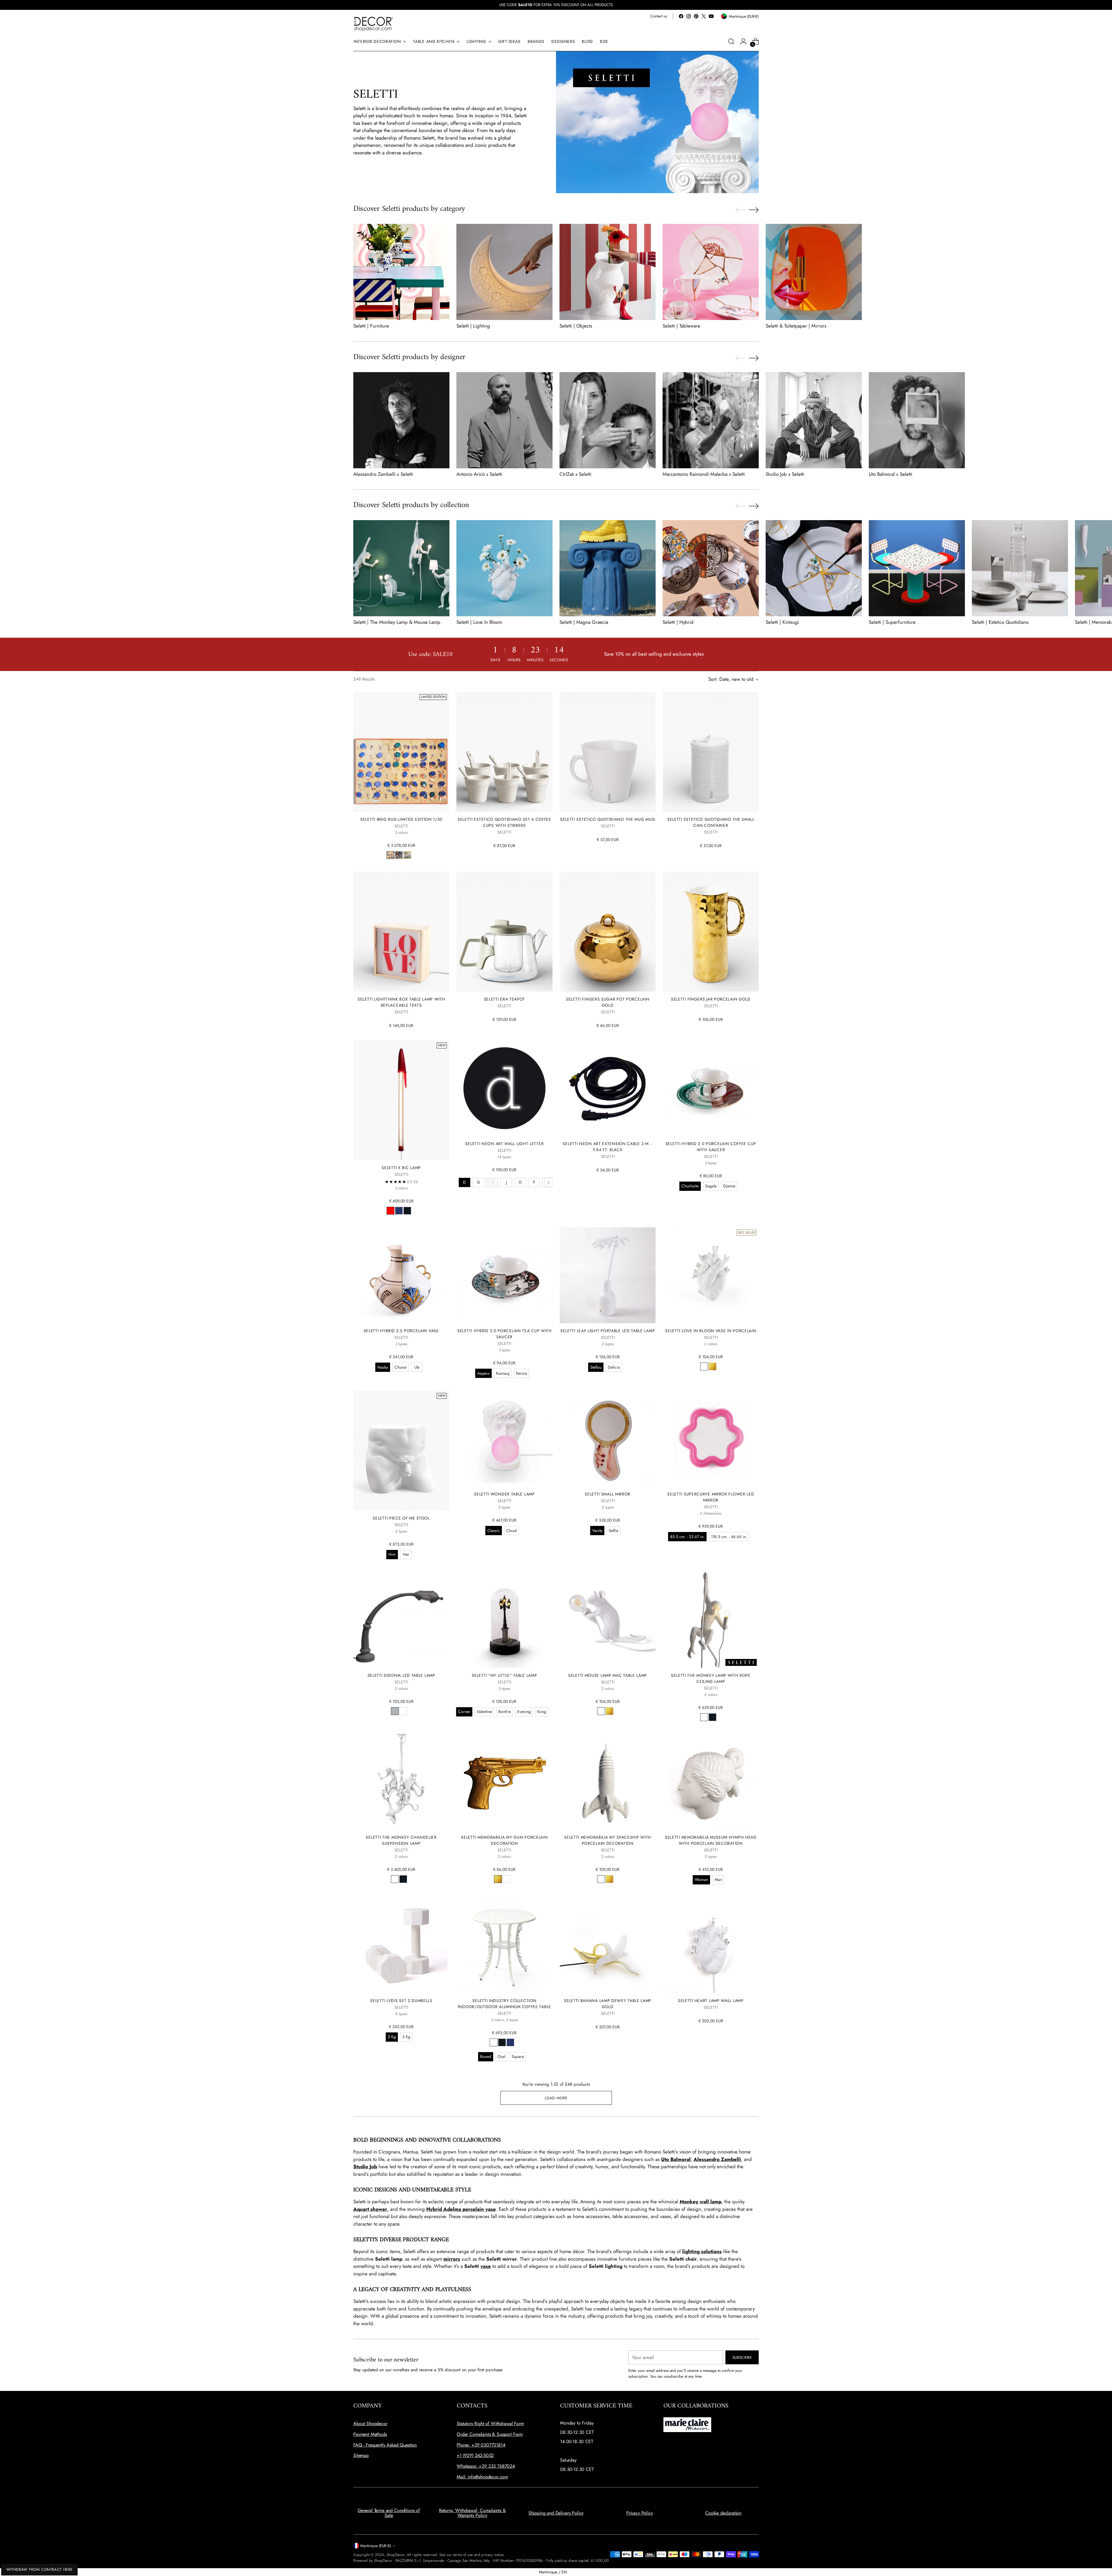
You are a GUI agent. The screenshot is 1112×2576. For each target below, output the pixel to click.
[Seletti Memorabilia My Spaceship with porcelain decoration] (608, 1782)
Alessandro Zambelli (717, 2159)
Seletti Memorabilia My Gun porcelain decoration (504, 1840)
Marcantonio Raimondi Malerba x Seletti (704, 474)
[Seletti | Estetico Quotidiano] (1020, 568)
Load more (556, 2098)
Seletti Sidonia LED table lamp (401, 1675)
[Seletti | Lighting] (504, 272)
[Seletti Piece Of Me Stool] (401, 1451)
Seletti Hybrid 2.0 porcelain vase (401, 1331)
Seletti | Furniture (371, 326)
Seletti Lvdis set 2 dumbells (401, 2001)
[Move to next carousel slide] (754, 210)
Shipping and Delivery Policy (556, 2513)
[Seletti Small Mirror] (608, 1439)
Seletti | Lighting (473, 326)
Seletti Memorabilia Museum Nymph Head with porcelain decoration (711, 1840)
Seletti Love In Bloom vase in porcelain (711, 1331)
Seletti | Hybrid (678, 622)
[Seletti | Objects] (608, 272)
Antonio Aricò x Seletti (479, 474)
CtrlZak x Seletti (575, 474)
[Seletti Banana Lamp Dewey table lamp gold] (608, 1945)
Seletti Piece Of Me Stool (401, 1518)
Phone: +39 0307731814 (481, 2445)
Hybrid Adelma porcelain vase (461, 2209)
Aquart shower (370, 2209)
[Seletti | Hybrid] (711, 568)
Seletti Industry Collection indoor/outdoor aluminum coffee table (504, 2004)
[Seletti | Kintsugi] (814, 568)
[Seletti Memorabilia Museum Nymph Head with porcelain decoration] (711, 1782)
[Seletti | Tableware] (711, 272)
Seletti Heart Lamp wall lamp (711, 2001)
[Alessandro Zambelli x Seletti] (401, 420)
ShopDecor (396, 2555)
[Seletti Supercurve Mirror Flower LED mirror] (711, 1439)
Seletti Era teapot (505, 999)
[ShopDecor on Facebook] (681, 16)
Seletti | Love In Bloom (479, 622)
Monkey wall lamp (701, 2202)
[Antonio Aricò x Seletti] (504, 420)
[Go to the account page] (743, 41)
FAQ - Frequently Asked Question (385, 2445)
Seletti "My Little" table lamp (504, 1675)
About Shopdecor (370, 2424)
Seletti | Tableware (681, 326)
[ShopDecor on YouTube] (711, 16)
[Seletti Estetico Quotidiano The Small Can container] (711, 752)
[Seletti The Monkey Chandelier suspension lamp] (401, 1782)
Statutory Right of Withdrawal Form (490, 2424)
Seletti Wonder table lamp (504, 1494)
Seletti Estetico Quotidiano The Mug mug (608, 819)
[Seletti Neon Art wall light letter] (504, 1088)
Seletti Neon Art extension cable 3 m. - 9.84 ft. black (607, 1147)
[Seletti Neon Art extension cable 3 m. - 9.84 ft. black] (608, 1088)
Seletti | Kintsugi (782, 622)
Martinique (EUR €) (376, 2546)
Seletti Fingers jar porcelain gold (711, 999)
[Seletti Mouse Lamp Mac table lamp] (608, 1620)
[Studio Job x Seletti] (814, 420)
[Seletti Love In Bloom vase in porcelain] (711, 1275)
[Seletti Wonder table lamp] (504, 1439)
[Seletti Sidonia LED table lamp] (401, 1620)
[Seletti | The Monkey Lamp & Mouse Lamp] (401, 568)
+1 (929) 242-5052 (475, 2455)
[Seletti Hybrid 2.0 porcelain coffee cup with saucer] (711, 1088)
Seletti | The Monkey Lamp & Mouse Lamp (397, 622)
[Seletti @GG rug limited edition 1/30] (401, 752)
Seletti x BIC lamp (401, 1168)
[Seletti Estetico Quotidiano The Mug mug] (608, 752)
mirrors (452, 2259)
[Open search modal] (731, 41)
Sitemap (361, 2455)
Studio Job (365, 2167)
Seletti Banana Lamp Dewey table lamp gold (608, 2004)
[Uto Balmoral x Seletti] (917, 420)
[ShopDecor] (374, 24)
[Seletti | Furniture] (401, 272)
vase (486, 2266)
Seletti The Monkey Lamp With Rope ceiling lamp (711, 1678)
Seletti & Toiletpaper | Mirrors (796, 326)
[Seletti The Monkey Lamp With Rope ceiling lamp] (711, 1620)
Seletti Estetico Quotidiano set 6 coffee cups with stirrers (504, 822)
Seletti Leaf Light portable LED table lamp (608, 1331)
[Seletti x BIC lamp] (401, 1100)
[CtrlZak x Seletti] (608, 420)
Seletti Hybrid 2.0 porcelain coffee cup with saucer (711, 1147)
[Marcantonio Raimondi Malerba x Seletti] (711, 420)
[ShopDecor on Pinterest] (696, 16)
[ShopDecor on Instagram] (689, 16)
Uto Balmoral (676, 2159)
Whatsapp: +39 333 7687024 (486, 2466)
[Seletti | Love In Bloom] (504, 568)
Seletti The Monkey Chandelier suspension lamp (401, 1840)
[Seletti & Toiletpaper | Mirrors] (814, 272)
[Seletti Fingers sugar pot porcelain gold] (608, 932)
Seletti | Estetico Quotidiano (1000, 622)
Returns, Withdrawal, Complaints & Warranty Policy (472, 2513)
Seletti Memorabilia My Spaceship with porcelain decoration (608, 1840)
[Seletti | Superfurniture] (917, 568)
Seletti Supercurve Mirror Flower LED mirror (711, 1497)
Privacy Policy (640, 2513)
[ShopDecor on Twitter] (704, 16)
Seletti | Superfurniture (892, 622)
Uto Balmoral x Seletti (890, 474)
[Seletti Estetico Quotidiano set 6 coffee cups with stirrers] (504, 752)
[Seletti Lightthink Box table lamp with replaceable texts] (401, 932)
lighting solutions (702, 2251)
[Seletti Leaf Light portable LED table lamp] (608, 1275)
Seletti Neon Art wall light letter (504, 1144)
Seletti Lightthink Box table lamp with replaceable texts (401, 1002)
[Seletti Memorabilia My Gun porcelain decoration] (504, 1782)
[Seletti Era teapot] (504, 932)
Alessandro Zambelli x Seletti (383, 474)
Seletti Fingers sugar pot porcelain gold (608, 1002)
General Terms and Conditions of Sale (389, 2513)
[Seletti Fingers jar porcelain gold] (711, 932)
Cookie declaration (723, 2513)
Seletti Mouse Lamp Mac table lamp (608, 1675)
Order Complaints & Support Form (490, 2434)
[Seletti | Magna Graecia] (608, 568)
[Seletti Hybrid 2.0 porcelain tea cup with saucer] (504, 1275)
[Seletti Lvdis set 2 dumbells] (401, 1945)
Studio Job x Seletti (785, 474)
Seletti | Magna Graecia (584, 622)
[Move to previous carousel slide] (740, 210)
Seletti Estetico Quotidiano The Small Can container (711, 822)
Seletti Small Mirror (608, 1494)
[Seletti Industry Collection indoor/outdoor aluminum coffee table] (504, 1945)
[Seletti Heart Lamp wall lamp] (711, 1945)
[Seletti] (504, 1620)
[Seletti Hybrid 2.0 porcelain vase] (401, 1275)
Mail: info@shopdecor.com (482, 2477)
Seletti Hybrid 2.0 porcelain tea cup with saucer (504, 1334)
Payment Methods (370, 2434)
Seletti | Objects (576, 326)
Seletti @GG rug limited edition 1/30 (401, 819)
